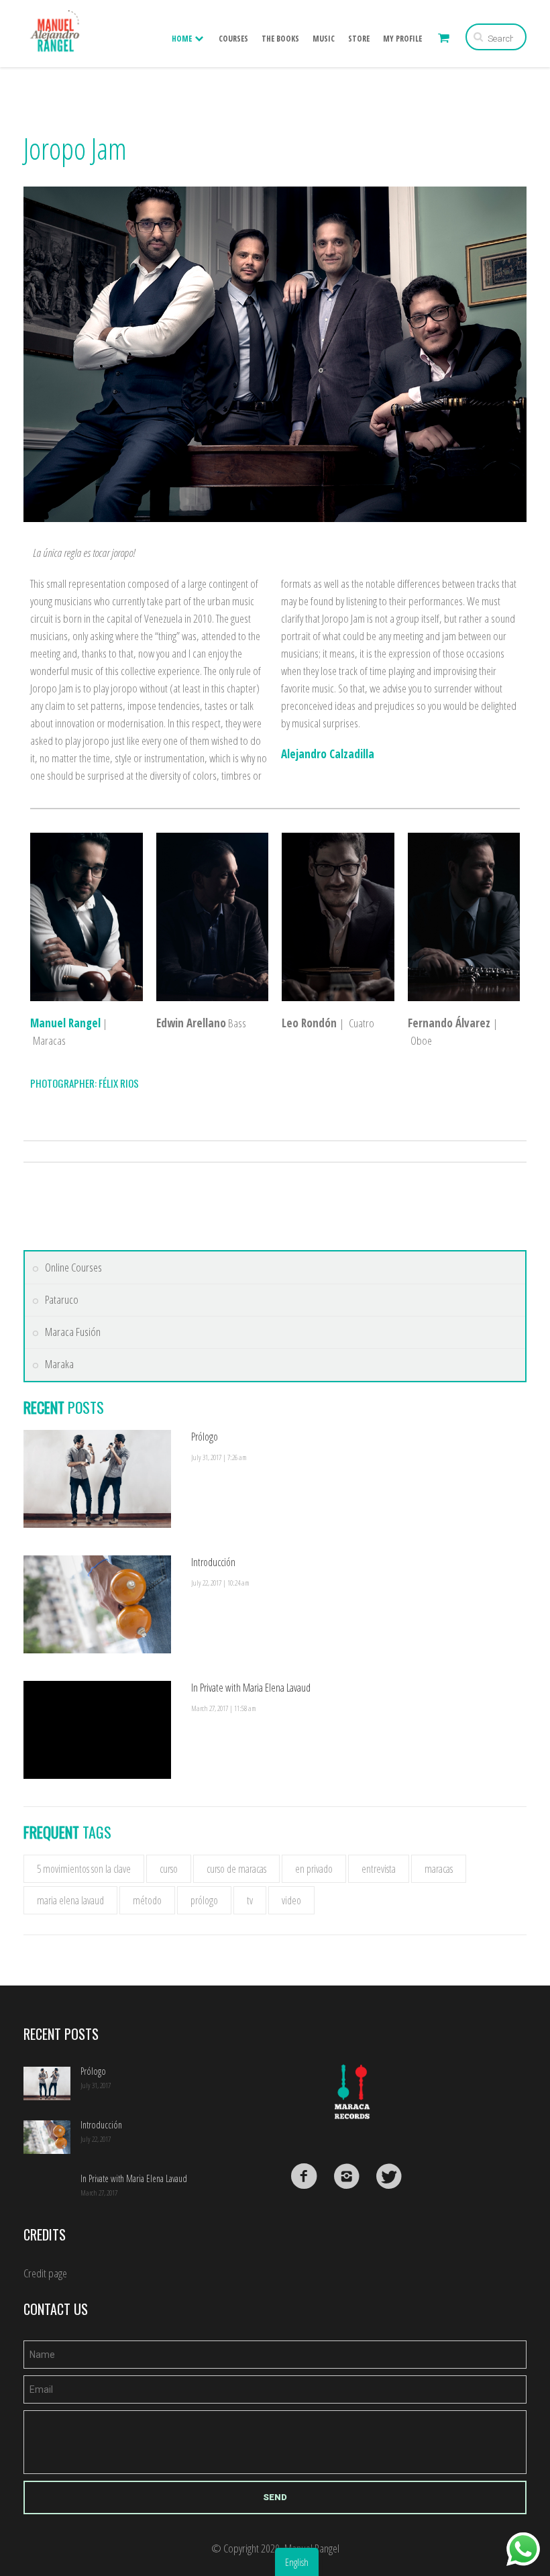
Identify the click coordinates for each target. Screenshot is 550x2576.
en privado (314, 1869)
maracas (439, 1869)
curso (169, 1869)
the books (280, 39)
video (291, 1900)
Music (324, 39)
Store (359, 39)
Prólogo (205, 1437)
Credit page (45, 2273)
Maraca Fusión (73, 1332)
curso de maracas (236, 1869)
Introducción (213, 1562)
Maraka (59, 1364)
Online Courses (73, 1268)
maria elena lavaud (70, 1900)
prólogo (204, 1900)
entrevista (379, 1869)
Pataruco (62, 1300)
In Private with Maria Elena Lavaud (251, 1688)
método (147, 1900)
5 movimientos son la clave (84, 1869)
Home (183, 39)
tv (250, 1900)
